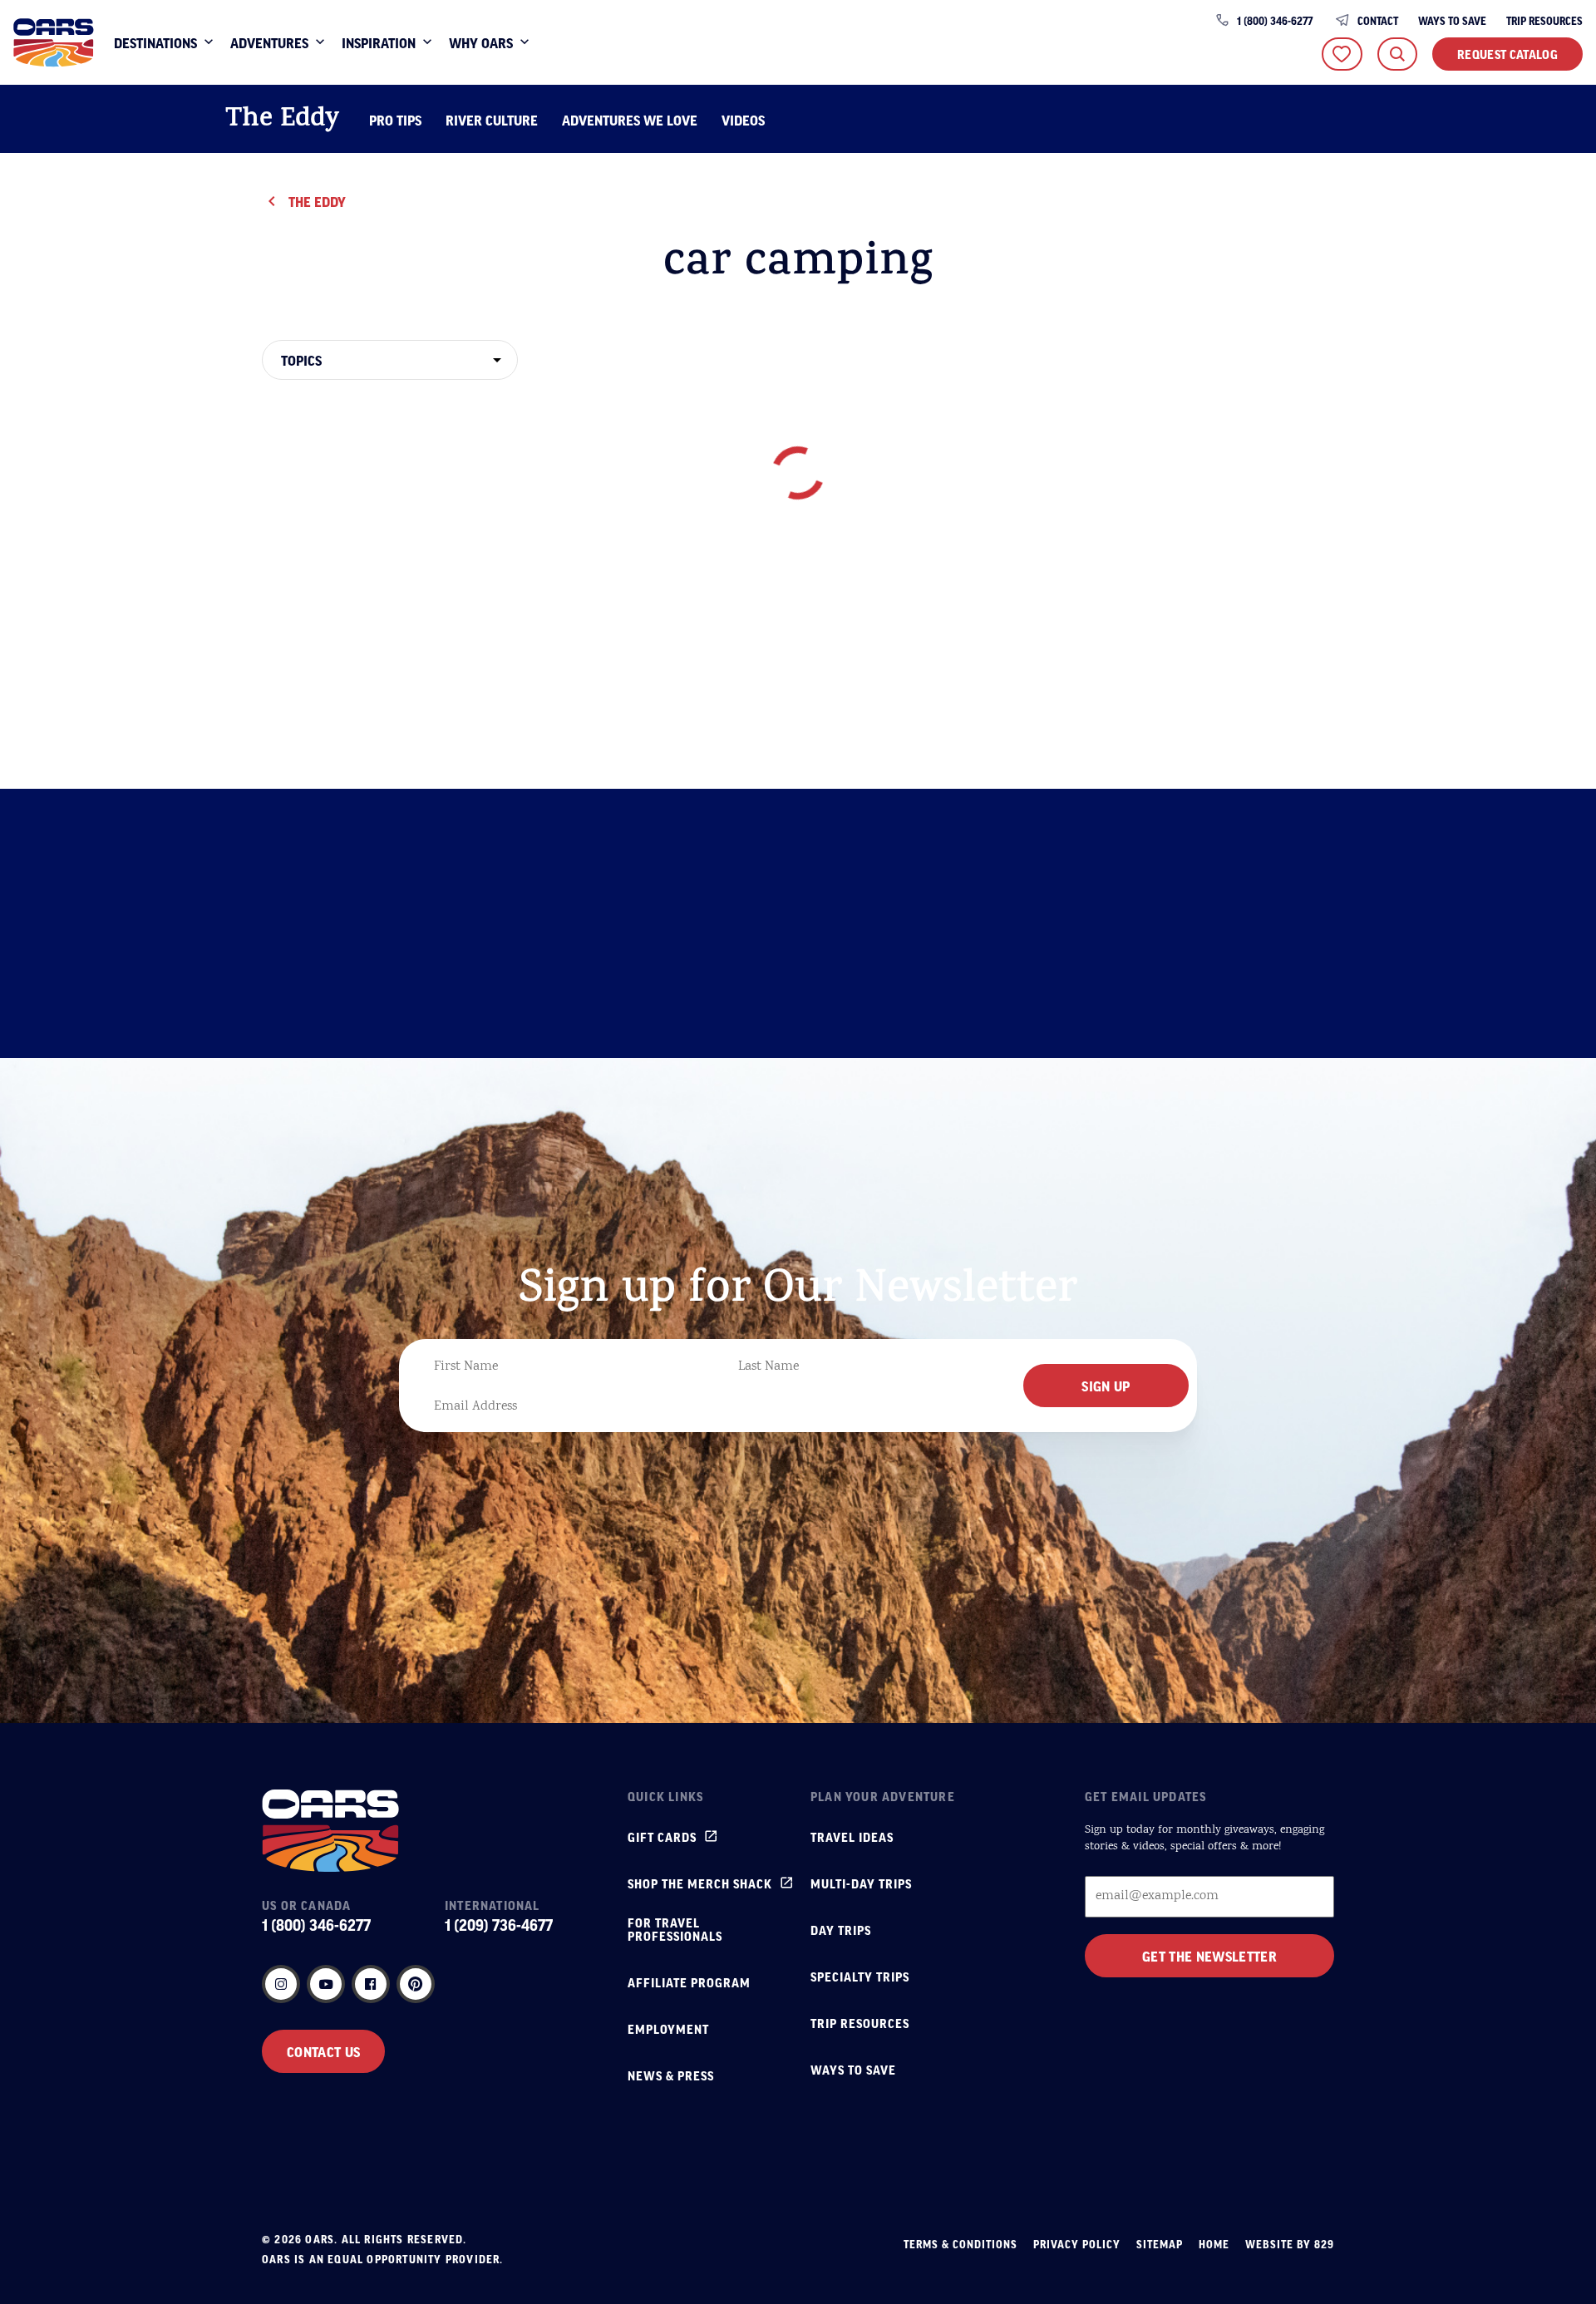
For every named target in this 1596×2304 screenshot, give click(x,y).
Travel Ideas (852, 1837)
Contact (1378, 21)
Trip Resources (1544, 21)
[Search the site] (1397, 54)
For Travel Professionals (675, 1929)
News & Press (671, 2075)
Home (1214, 2244)
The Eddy (282, 121)
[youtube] (326, 1984)
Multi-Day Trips (861, 1883)
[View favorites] (1342, 54)
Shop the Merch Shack (700, 1883)
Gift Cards (662, 1837)
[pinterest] (416, 1984)
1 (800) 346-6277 (1275, 21)
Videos (743, 120)
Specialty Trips (860, 1977)
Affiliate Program (689, 1982)
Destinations (155, 42)
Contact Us (323, 2051)
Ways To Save (1452, 21)
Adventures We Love (630, 120)
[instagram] (281, 1984)
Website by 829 (1290, 2244)
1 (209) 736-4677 (499, 1925)
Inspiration (379, 42)
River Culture (492, 120)
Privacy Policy (1077, 2244)
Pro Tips (395, 120)
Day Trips (841, 1930)
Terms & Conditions (961, 2244)
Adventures (269, 42)
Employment (668, 2029)
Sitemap (1160, 2244)
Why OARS (481, 42)
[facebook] (371, 1984)
